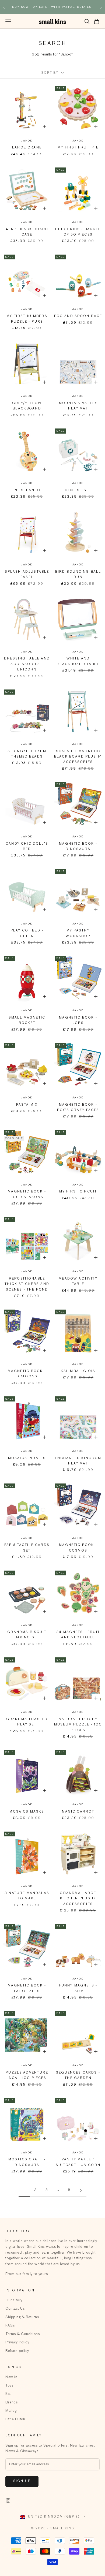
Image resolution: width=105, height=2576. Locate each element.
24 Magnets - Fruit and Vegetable (78, 1635)
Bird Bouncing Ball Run (78, 575)
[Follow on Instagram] (8, 2500)
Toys (9, 2386)
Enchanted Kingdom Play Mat (78, 1461)
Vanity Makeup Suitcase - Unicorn (78, 2162)
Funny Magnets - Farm (78, 1988)
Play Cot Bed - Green (27, 933)
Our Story (14, 2300)
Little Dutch (15, 2419)
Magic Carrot (78, 1812)
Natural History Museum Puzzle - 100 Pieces (78, 1725)
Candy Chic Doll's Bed (27, 847)
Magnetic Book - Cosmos (78, 1548)
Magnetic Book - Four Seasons (27, 1194)
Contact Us (15, 2309)
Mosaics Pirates (27, 1458)
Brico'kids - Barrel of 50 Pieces (78, 232)
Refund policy (17, 2351)
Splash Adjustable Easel (27, 575)
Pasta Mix (27, 1105)
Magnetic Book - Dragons (27, 1374)
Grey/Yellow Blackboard (27, 406)
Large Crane (27, 148)
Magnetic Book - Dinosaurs (78, 847)
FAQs (10, 2326)
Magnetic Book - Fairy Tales (27, 1988)
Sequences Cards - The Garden (78, 2075)
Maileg (11, 2411)
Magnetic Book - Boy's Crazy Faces (78, 1108)
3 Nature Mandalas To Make (27, 1896)
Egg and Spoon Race (78, 316)
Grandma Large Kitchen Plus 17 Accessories (78, 1899)
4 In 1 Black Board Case (27, 232)
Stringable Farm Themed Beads (27, 754)
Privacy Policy (17, 2342)
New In (11, 2377)
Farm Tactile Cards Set (27, 1548)
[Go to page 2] (81, 2190)
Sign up (22, 2481)
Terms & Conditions (22, 2334)
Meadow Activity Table (78, 1281)
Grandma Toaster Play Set (27, 1722)
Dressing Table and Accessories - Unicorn (27, 664)
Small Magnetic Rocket (27, 1020)
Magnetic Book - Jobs (78, 1020)
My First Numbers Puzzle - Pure (27, 319)
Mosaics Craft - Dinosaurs (27, 2162)
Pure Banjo (27, 490)
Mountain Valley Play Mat (78, 406)
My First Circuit (78, 1192)
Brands (11, 2402)
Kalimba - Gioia (78, 1371)
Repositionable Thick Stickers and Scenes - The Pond (27, 1284)
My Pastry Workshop (78, 933)
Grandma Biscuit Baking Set (27, 1635)
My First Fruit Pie (78, 148)
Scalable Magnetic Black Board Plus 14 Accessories (78, 757)
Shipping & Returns (22, 2317)
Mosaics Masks (27, 1812)
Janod (27, 141)
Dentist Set (78, 490)
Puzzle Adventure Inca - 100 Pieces (27, 2075)
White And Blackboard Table (78, 661)
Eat (8, 2394)
